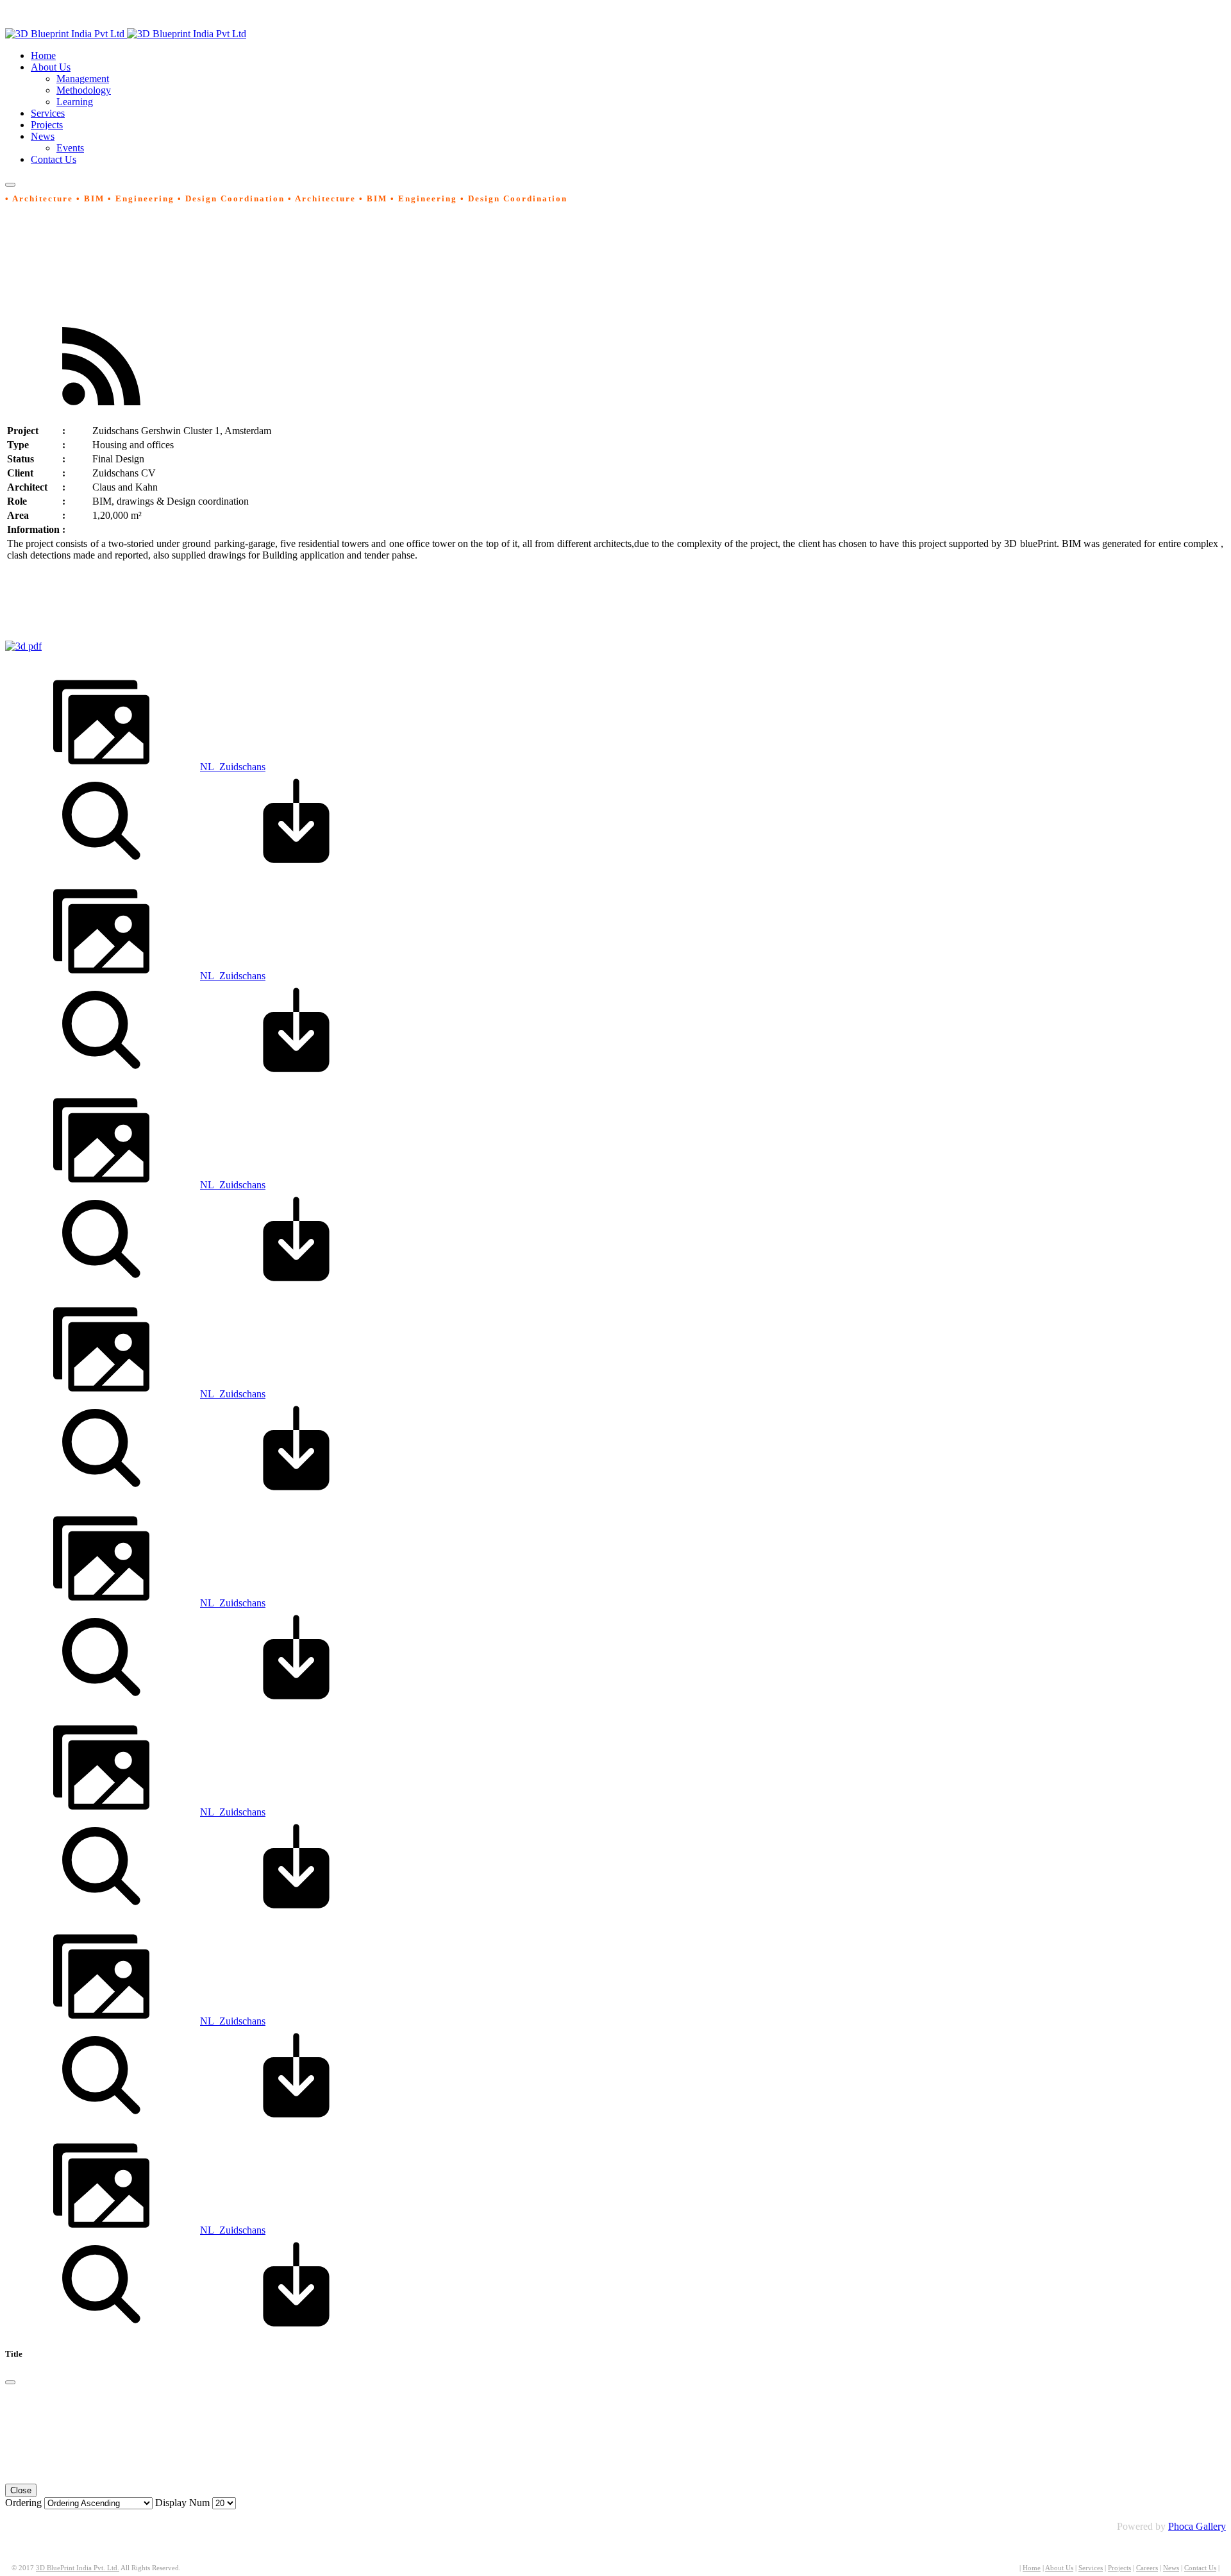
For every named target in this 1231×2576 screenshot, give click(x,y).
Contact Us (1200, 2568)
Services (1091, 2568)
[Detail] (101, 865)
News (1171, 2568)
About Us (1059, 2568)
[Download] (296, 865)
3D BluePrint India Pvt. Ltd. (78, 2568)
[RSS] (101, 411)
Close (21, 2490)
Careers (1147, 2568)
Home (1032, 2568)
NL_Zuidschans (233, 767)
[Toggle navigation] (10, 185)
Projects (1119, 2568)
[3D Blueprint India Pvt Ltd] (126, 34)
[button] (51, 67)
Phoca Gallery (1197, 2526)
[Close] (10, 2382)
